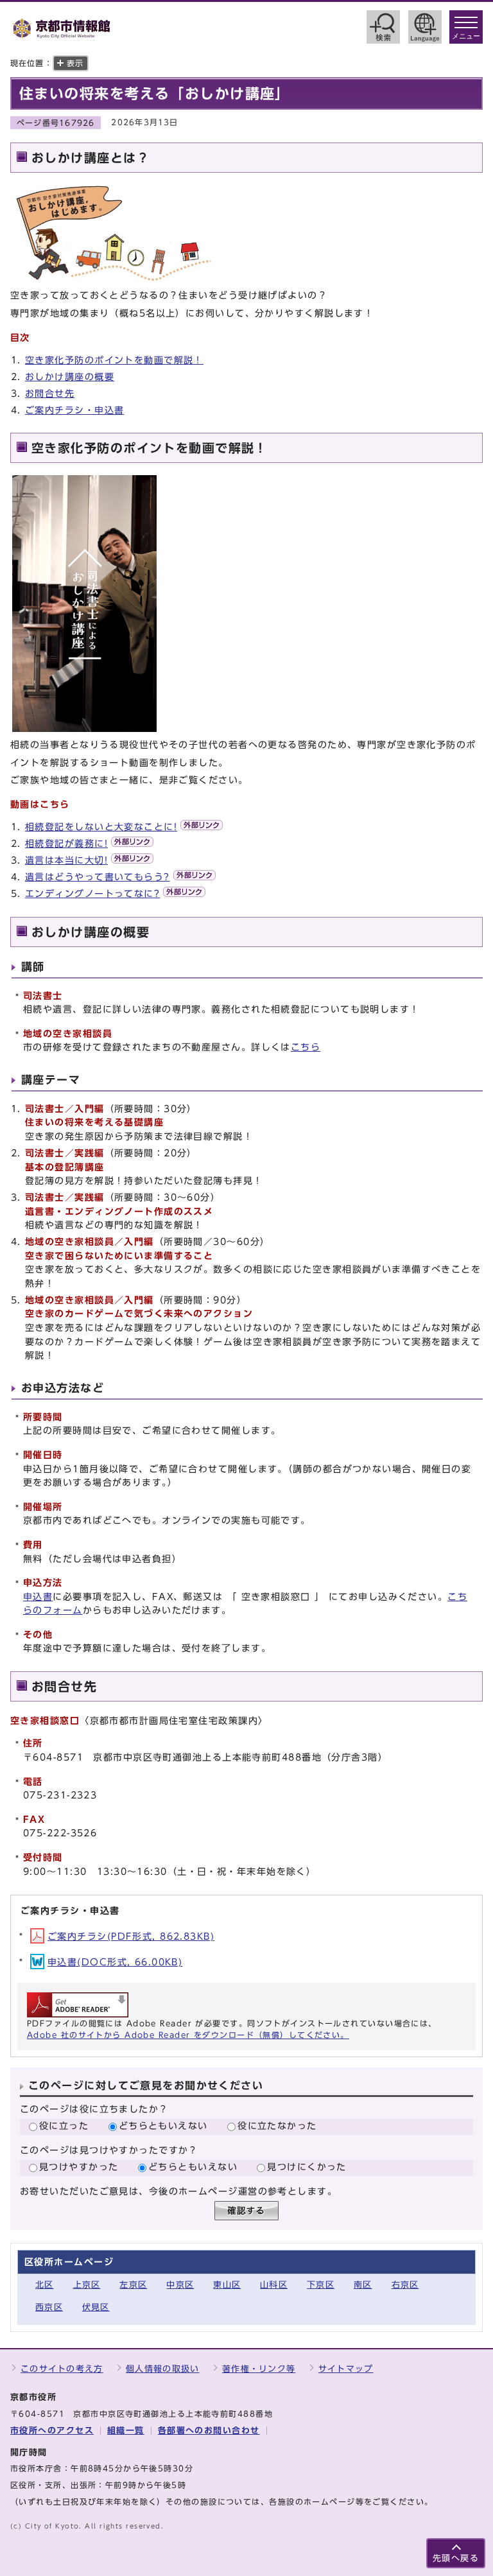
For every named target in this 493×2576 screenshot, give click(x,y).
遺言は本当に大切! (66, 860)
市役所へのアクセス (52, 2431)
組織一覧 (126, 2431)
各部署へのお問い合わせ (209, 2431)
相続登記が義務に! (66, 843)
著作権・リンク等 (259, 2369)
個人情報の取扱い (162, 2369)
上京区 (87, 2285)
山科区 (274, 2285)
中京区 (180, 2285)
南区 (363, 2285)
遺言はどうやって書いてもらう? (98, 877)
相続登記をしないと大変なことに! (101, 827)
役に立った (64, 2126)
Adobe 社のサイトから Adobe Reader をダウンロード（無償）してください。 (188, 2035)
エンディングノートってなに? (92, 893)
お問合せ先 (50, 393)
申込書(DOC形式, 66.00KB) (115, 1962)
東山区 (227, 2285)
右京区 (405, 2285)
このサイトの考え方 (62, 2369)
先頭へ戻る (456, 2558)
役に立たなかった (277, 2126)
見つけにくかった (307, 2167)
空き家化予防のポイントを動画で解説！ (114, 360)
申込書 (38, 1597)
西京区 (49, 2307)
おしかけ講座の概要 (70, 377)
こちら (306, 1047)
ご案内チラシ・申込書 (74, 410)
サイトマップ (346, 2369)
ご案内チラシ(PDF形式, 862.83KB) (131, 1936)
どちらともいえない (163, 2126)
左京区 (133, 2285)
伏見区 (96, 2307)
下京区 (321, 2285)
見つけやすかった (79, 2167)
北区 (45, 2285)
